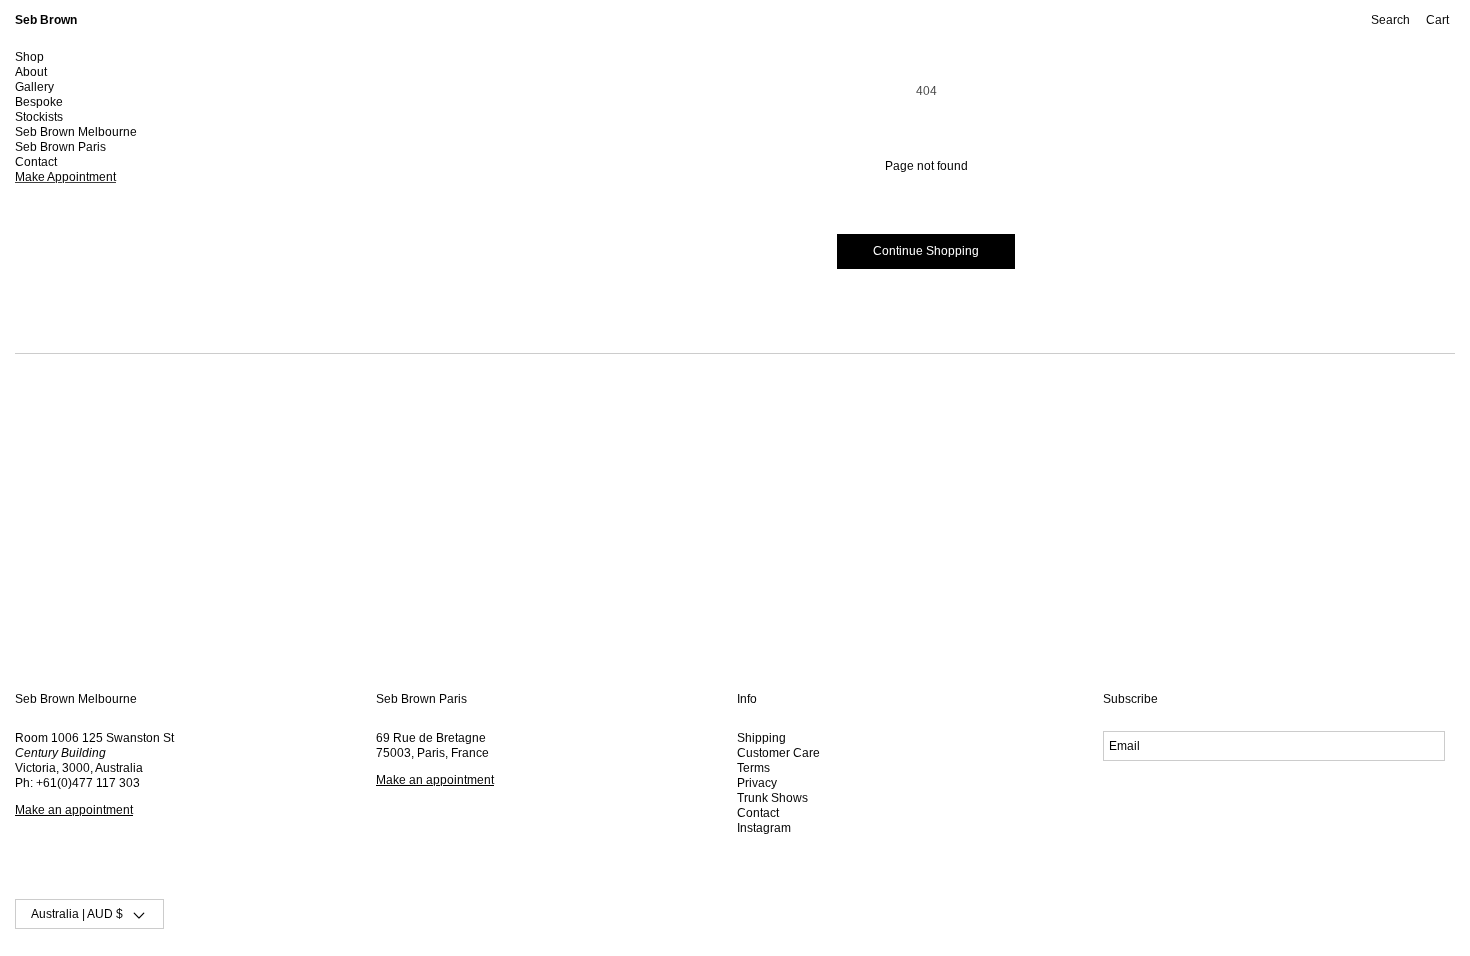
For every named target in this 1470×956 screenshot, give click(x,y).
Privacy (757, 783)
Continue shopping (926, 251)
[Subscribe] (1418, 746)
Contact (758, 813)
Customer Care (778, 753)
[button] (65, 57)
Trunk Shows (772, 798)
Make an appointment (74, 810)
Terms (753, 768)
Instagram (764, 828)
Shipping (761, 738)
